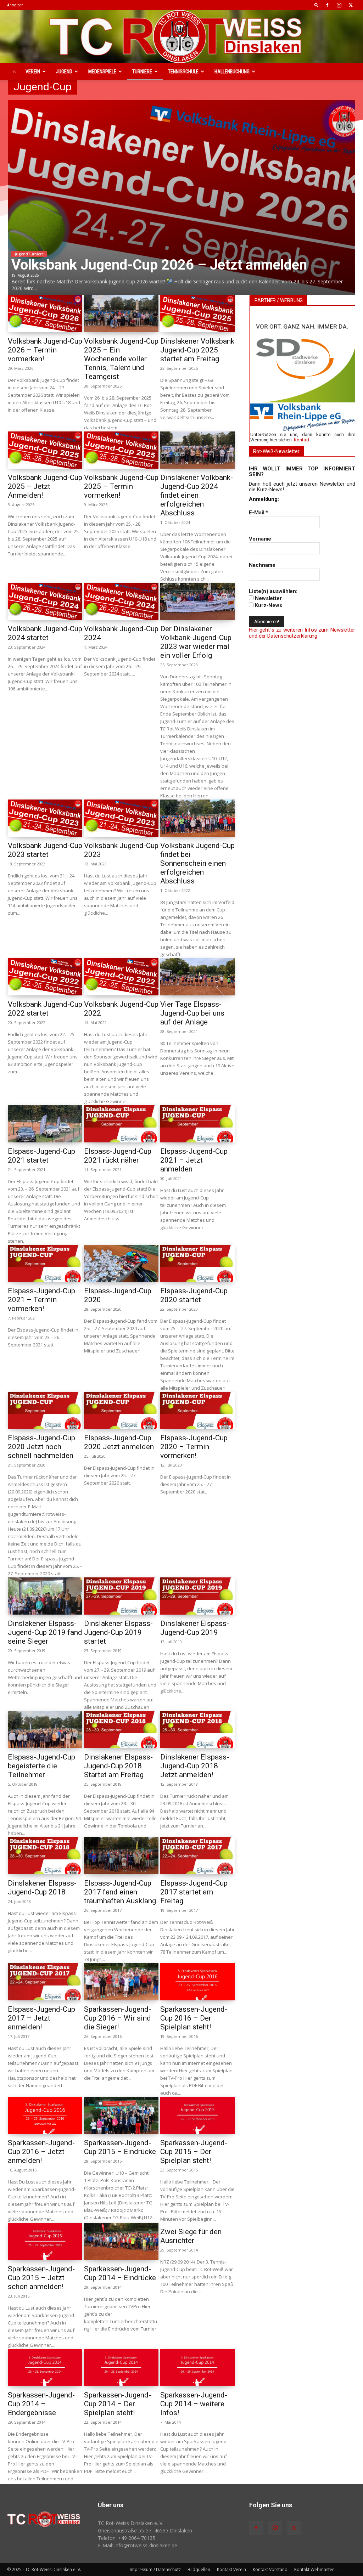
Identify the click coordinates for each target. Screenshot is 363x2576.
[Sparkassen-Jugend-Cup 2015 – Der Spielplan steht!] (197, 2115)
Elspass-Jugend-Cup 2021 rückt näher (118, 1156)
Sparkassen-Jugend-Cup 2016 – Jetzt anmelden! (41, 2152)
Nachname (262, 565)
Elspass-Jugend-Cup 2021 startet (41, 1156)
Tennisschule (183, 72)
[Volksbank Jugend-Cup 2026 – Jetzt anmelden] (181, 198)
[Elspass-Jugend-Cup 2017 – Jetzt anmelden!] (45, 1982)
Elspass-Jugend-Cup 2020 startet (194, 1295)
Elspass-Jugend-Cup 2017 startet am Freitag (194, 1892)
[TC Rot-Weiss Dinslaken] (181, 36)
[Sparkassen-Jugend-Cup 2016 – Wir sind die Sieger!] (121, 1982)
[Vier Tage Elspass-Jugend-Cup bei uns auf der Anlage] (197, 977)
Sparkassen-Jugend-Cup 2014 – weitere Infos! (194, 2404)
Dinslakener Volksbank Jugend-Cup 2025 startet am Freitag (197, 350)
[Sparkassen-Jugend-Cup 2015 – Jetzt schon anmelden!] (45, 2241)
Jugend (64, 72)
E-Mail (258, 513)
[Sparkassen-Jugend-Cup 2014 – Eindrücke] (121, 2241)
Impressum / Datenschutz (155, 2569)
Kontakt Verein (231, 2569)
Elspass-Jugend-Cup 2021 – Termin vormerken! (41, 1300)
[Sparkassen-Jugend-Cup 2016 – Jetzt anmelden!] (45, 2115)
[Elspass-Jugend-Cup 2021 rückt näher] (121, 1124)
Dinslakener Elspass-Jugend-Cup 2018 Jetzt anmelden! (195, 1766)
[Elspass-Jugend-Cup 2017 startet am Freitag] (197, 1856)
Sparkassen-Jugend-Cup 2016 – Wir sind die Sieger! (118, 2018)
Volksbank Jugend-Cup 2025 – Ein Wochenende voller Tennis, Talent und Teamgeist (121, 359)
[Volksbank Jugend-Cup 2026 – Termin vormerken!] (45, 314)
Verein (33, 72)
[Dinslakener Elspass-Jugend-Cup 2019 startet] (121, 1596)
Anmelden (15, 5)
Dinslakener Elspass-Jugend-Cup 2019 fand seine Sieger (45, 1632)
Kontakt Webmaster (314, 2569)
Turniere (142, 72)
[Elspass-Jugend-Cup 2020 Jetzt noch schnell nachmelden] (45, 1410)
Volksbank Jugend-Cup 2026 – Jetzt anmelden (159, 265)
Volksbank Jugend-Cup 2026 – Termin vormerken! (45, 350)
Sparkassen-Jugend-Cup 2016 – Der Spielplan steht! (194, 2018)
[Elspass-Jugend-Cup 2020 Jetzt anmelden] (121, 1410)
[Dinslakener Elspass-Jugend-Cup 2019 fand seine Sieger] (45, 1596)
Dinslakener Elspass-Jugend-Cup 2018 (42, 1888)
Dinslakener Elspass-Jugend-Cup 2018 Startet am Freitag (118, 1766)
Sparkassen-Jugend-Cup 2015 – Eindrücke (120, 2147)
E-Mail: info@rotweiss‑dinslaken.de (138, 2545)
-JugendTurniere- (29, 254)
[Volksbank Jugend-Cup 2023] (121, 818)
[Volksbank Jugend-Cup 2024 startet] (45, 601)
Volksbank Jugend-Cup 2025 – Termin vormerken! (121, 486)
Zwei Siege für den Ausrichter (191, 2236)
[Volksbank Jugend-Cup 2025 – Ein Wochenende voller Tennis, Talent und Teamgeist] (121, 314)
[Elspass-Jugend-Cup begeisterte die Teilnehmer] (45, 1730)
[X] (351, 5)
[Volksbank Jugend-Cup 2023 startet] (45, 818)
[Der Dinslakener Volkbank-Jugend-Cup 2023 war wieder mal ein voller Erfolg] (197, 601)
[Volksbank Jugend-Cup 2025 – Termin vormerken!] (121, 450)
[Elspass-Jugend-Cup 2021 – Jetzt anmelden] (197, 1124)
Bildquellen (199, 2569)
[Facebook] (327, 5)
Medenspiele (102, 72)
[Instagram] (339, 5)
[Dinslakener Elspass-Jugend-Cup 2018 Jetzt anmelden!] (197, 1730)
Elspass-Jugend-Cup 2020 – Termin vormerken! (194, 1447)
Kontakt (302, 440)
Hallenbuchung (232, 72)
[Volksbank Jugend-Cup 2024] (121, 601)
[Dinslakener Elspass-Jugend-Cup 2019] (197, 1596)
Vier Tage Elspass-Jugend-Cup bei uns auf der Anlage (192, 1013)
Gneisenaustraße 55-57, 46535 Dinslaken (145, 2530)
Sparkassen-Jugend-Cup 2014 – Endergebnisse (41, 2404)
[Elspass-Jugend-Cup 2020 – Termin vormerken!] (197, 1410)
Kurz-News (268, 605)
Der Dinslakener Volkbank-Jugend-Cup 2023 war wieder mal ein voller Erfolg (196, 642)
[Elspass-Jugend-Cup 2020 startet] (197, 1263)
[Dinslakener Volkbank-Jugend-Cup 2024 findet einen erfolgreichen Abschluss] (197, 450)
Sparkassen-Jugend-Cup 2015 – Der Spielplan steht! (194, 2152)
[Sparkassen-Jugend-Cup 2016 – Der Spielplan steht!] (197, 1982)
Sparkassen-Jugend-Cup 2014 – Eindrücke (120, 2273)
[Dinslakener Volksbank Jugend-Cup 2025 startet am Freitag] (197, 314)
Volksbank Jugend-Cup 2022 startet (45, 1009)
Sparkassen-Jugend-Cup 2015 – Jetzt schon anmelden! (41, 2278)
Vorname (260, 539)
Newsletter (268, 598)
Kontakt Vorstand (270, 2569)
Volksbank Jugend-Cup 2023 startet (45, 850)
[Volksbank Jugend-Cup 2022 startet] (45, 977)
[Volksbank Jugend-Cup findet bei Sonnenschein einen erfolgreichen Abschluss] (197, 818)
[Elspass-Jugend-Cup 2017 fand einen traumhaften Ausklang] (121, 1856)
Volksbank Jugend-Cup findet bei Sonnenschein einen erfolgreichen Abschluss (197, 863)
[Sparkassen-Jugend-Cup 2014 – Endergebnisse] (45, 2368)
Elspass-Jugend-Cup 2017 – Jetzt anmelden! (41, 2018)
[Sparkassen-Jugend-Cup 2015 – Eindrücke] (121, 2115)
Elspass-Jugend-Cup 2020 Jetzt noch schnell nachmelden (41, 1447)
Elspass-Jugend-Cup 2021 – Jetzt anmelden (194, 1160)
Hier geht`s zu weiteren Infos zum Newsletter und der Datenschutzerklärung (302, 633)
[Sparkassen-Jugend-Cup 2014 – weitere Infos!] (197, 2368)
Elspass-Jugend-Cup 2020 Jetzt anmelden (119, 1442)
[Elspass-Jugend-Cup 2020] (121, 1263)
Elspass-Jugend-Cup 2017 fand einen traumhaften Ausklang (120, 1892)
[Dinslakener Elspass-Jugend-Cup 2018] (45, 1856)
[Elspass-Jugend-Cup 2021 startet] (45, 1124)
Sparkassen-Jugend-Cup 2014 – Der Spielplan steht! (118, 2404)
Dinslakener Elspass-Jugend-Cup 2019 (195, 1628)
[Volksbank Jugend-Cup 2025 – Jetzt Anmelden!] (45, 450)
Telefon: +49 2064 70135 (127, 2538)
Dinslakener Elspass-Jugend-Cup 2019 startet (118, 1632)
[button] (317, 5)
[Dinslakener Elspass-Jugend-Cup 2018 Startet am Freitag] (121, 1730)
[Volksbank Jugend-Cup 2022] (121, 977)
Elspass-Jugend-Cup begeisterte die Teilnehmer (41, 1766)
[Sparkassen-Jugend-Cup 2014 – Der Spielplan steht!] (121, 2368)
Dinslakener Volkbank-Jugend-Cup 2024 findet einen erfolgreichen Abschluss (197, 495)
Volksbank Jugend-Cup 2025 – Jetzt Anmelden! (45, 486)
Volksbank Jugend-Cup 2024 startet (45, 633)
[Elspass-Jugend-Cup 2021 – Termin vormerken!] (45, 1263)
